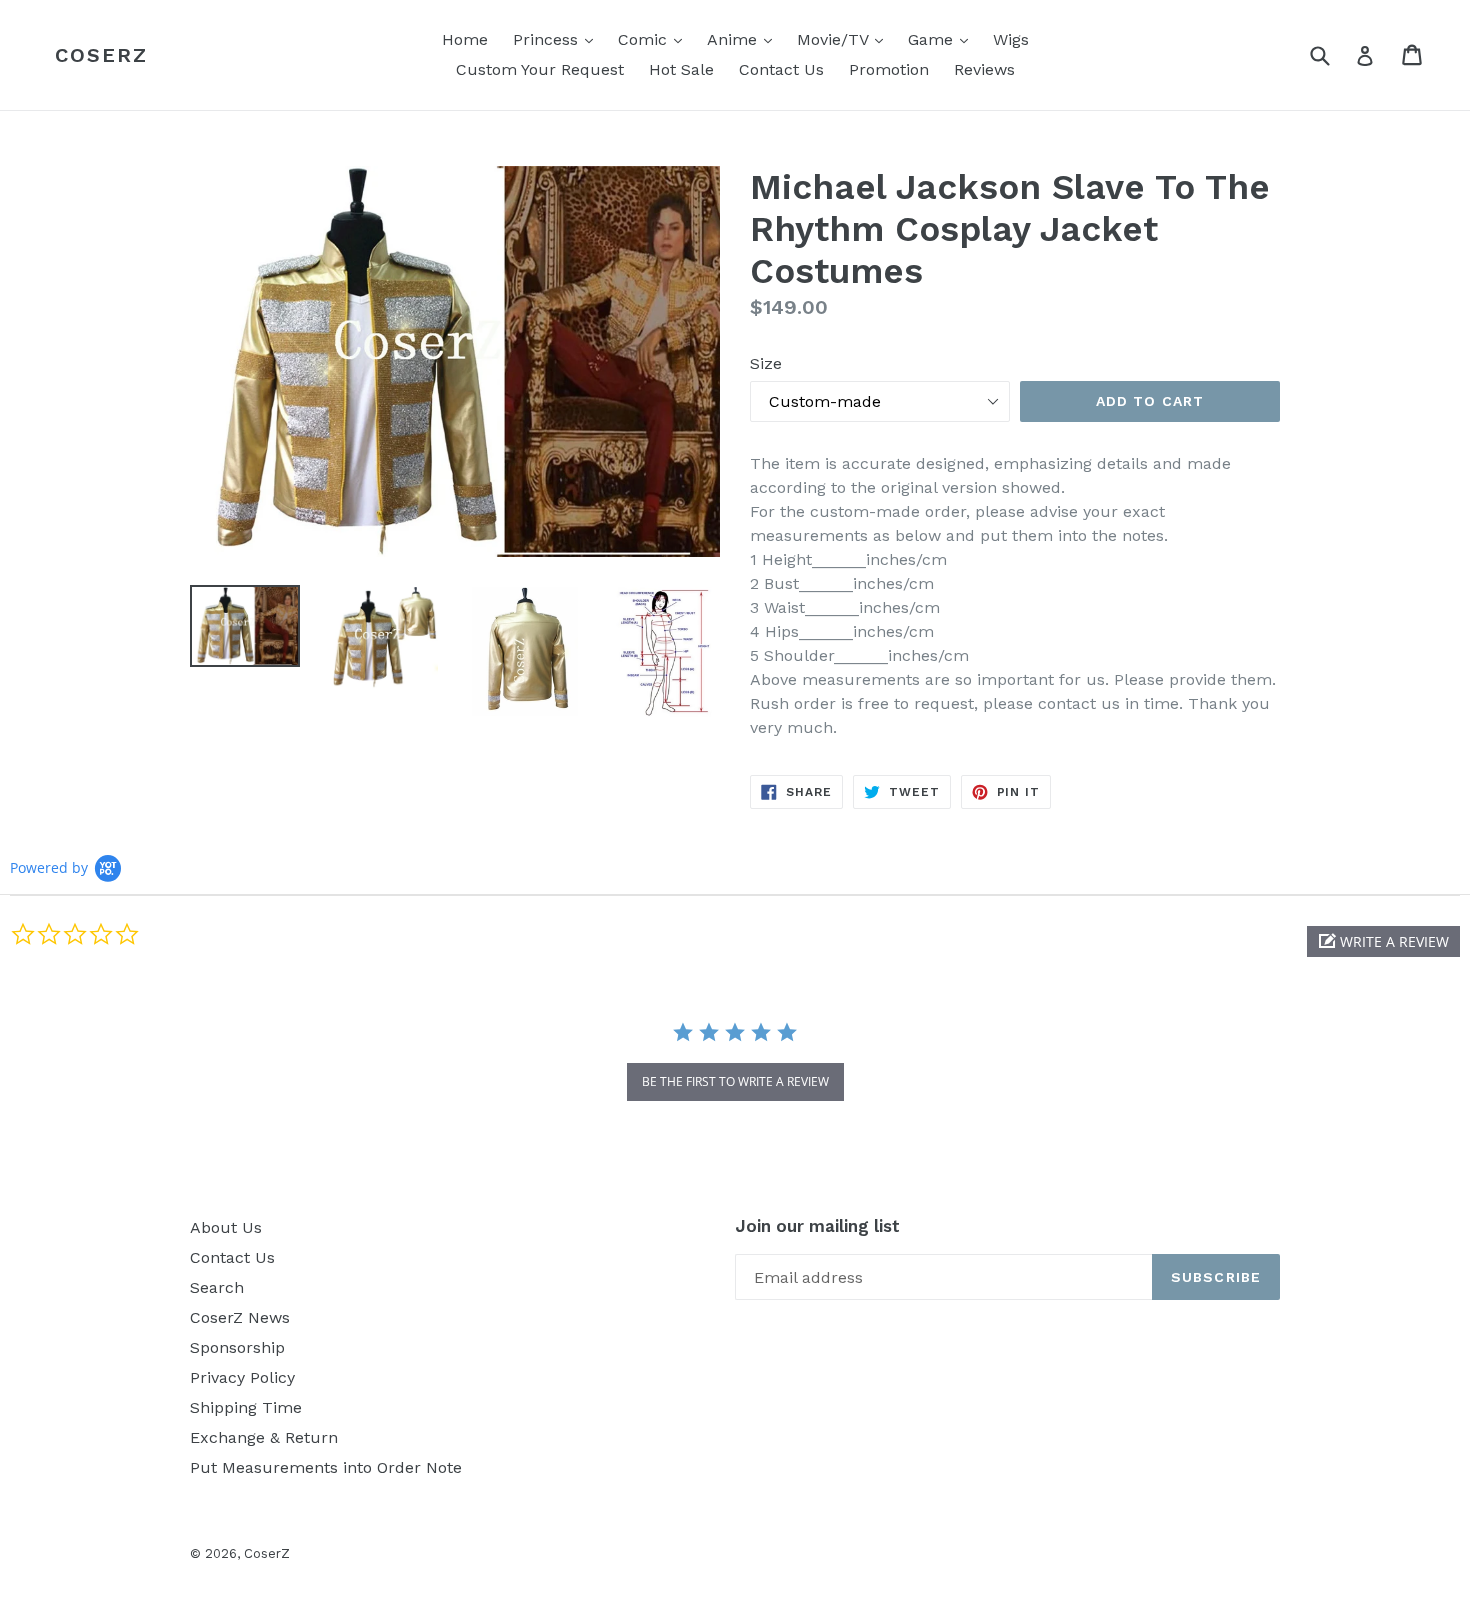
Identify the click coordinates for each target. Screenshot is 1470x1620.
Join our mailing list (817, 1226)
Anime (744, 39)
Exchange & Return (264, 1437)
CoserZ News (240, 1317)
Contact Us (781, 69)
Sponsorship (237, 1347)
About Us (226, 1227)
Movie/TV (845, 39)
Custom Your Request (540, 69)
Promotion (889, 69)
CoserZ (101, 55)
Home (465, 39)
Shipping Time (246, 1407)
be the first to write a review (735, 1081)
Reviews (984, 69)
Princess (558, 39)
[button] (1383, 941)
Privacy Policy (242, 1377)
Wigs (1011, 39)
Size (766, 363)
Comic (655, 39)
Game (943, 39)
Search (217, 1287)
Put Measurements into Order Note (326, 1467)
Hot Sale (681, 69)
